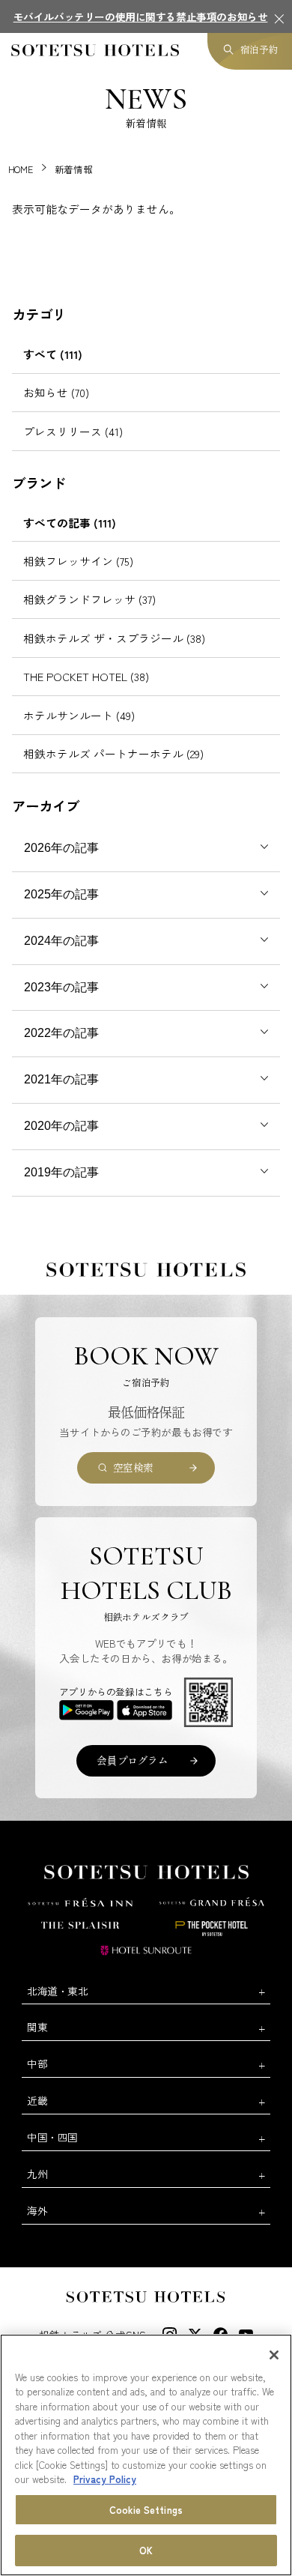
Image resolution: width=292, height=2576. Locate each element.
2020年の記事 (61, 1126)
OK (146, 2550)
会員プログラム (132, 1760)
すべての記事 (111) (70, 523)
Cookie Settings (146, 2510)
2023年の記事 (61, 987)
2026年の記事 (61, 848)
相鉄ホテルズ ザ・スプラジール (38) (114, 638)
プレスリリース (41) (73, 431)
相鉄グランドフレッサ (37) (89, 599)
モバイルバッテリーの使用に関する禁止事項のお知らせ (141, 16)
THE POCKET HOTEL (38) (86, 676)
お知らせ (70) (56, 392)
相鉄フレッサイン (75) (78, 561)
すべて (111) (53, 354)
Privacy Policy (105, 2479)
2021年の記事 (61, 1079)
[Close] (274, 2355)
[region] (146, 2455)
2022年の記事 (61, 1033)
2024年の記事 (61, 941)
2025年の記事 (61, 894)
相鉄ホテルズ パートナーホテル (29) (113, 753)
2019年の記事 (61, 1172)
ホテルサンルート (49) (79, 715)
